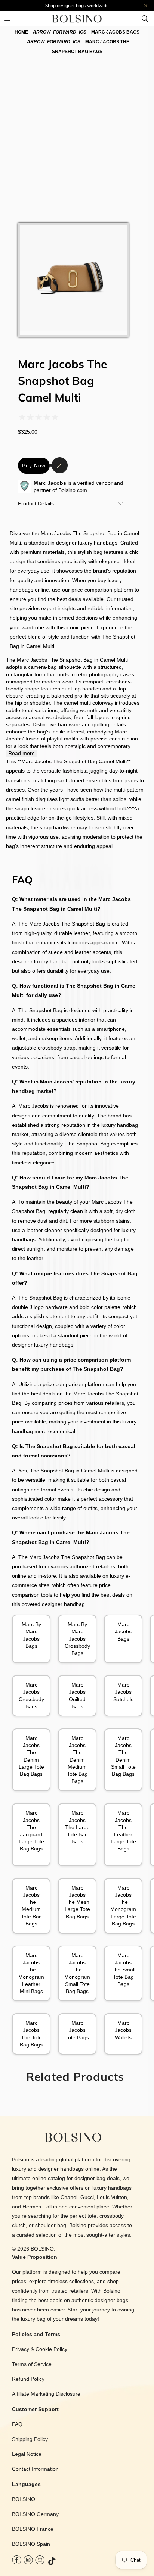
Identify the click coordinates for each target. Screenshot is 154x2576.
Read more (21, 753)
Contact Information (35, 2469)
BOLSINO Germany (35, 2514)
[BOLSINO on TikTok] (52, 2562)
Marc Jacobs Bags (123, 1631)
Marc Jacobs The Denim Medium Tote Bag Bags (77, 1760)
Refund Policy (28, 2379)
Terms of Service (32, 2364)
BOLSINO (42, 2249)
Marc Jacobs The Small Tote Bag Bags (123, 1970)
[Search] (145, 19)
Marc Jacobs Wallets (123, 2030)
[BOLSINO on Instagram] (28, 2562)
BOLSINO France (33, 2529)
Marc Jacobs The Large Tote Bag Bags (77, 1827)
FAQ (17, 2424)
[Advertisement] (77, 136)
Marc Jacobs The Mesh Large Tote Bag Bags (77, 1902)
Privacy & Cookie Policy (40, 2349)
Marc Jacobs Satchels (123, 1692)
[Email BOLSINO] (40, 2562)
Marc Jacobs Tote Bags (77, 2030)
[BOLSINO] (77, 19)
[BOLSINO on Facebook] (17, 2562)
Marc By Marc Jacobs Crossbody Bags (77, 1639)
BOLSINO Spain (31, 2544)
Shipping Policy (30, 2439)
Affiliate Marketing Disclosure (46, 2394)
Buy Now (34, 465)
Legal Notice (27, 2454)
